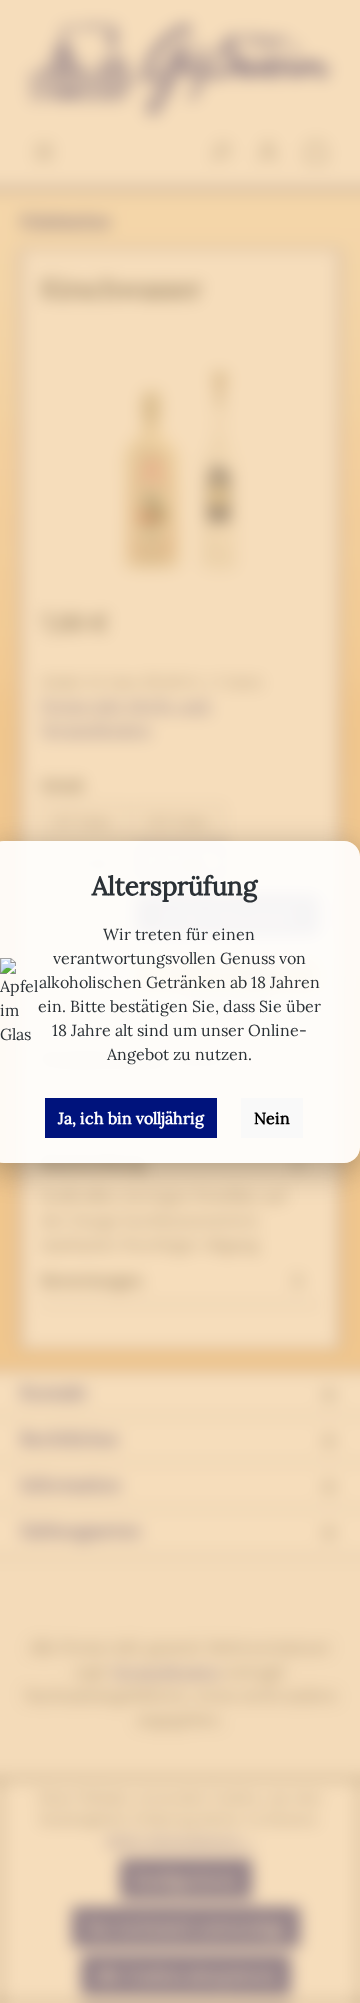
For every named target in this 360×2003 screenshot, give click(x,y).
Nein (272, 1118)
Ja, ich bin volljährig (131, 1118)
